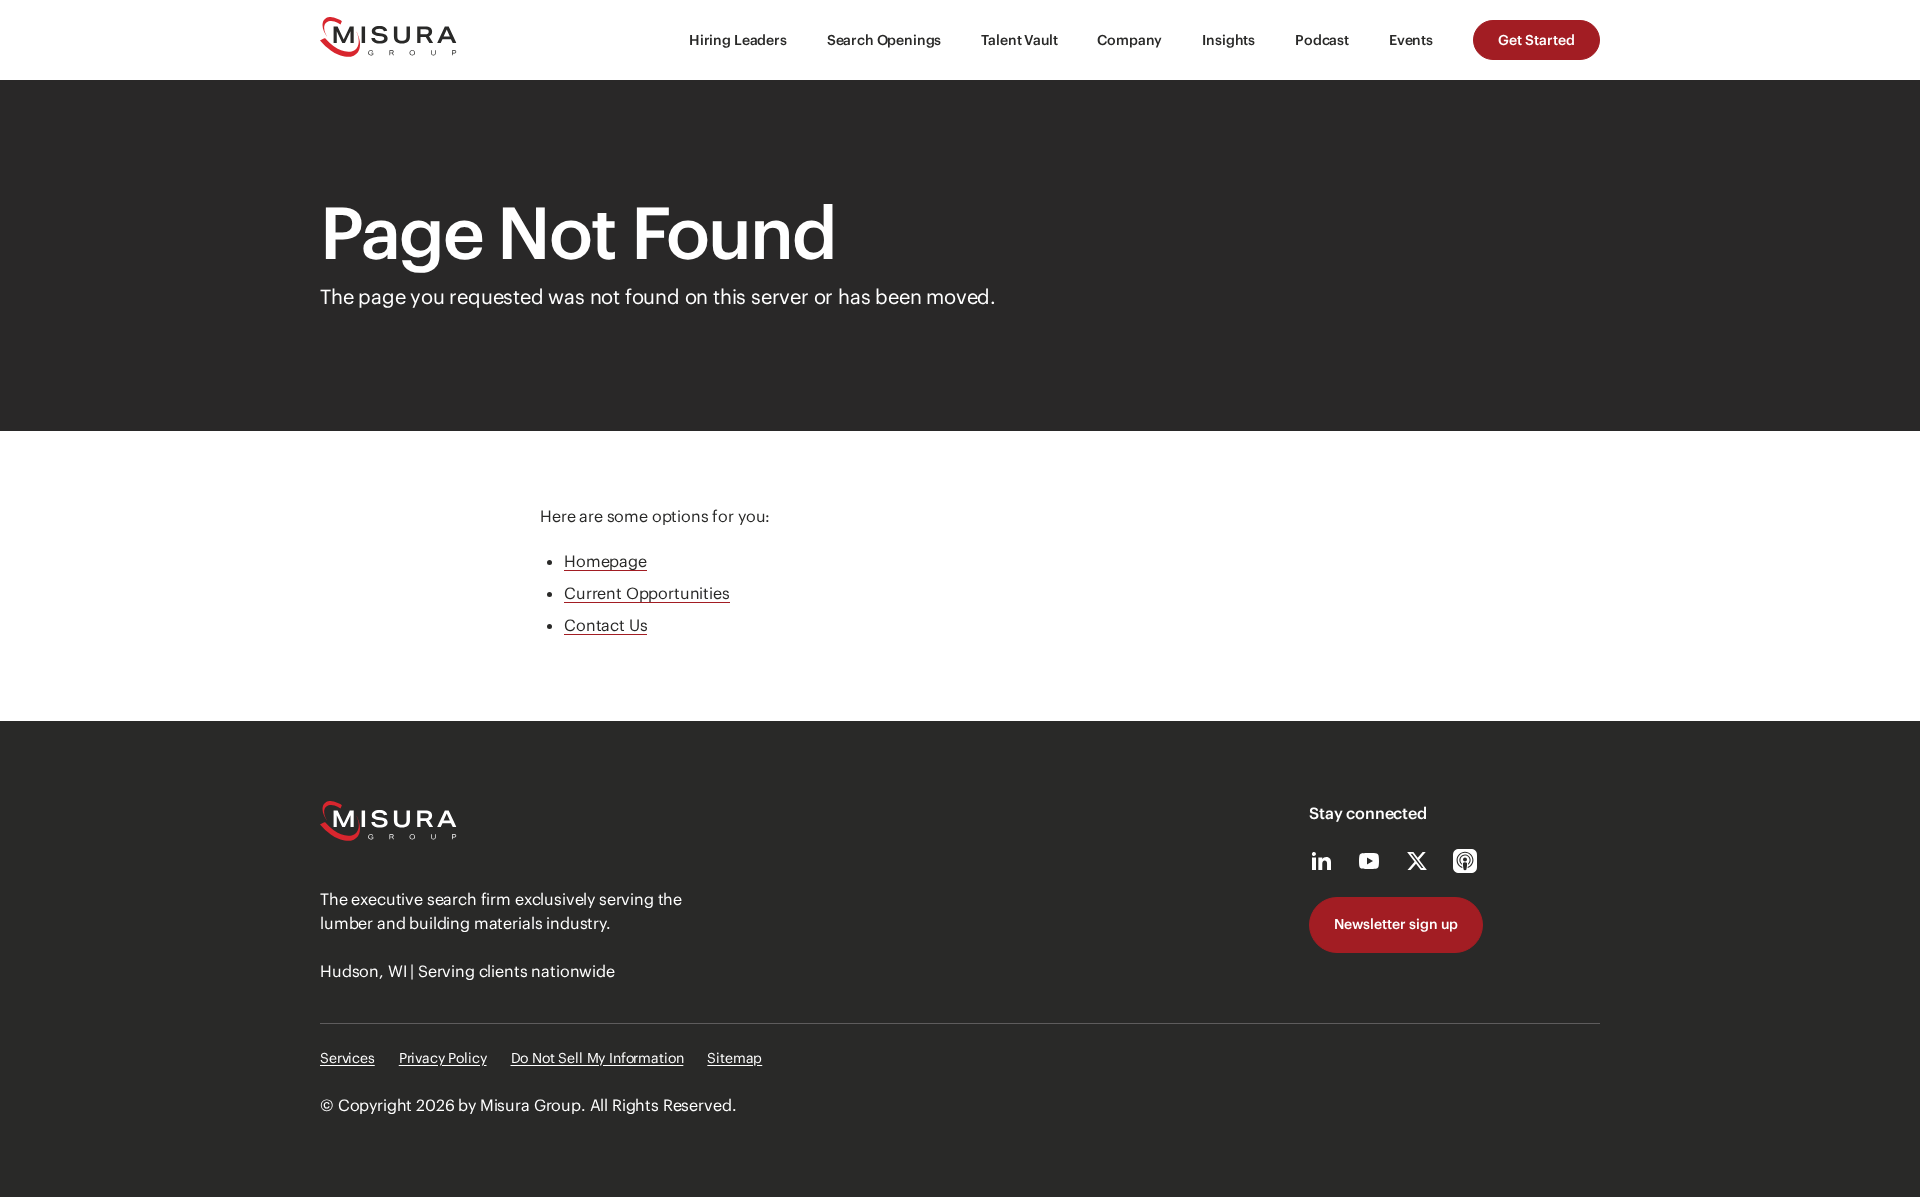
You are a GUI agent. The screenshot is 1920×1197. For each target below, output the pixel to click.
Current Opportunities (647, 593)
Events (1411, 40)
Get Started (1536, 40)
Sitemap (734, 1058)
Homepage (605, 561)
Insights (1228, 40)
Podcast (1322, 40)
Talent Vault (1019, 40)
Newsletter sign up (1396, 924)
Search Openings (884, 40)
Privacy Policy (443, 1058)
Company (1129, 40)
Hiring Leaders (738, 40)
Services (347, 1058)
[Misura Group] (388, 40)
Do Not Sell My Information (597, 1058)
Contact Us (605, 625)
